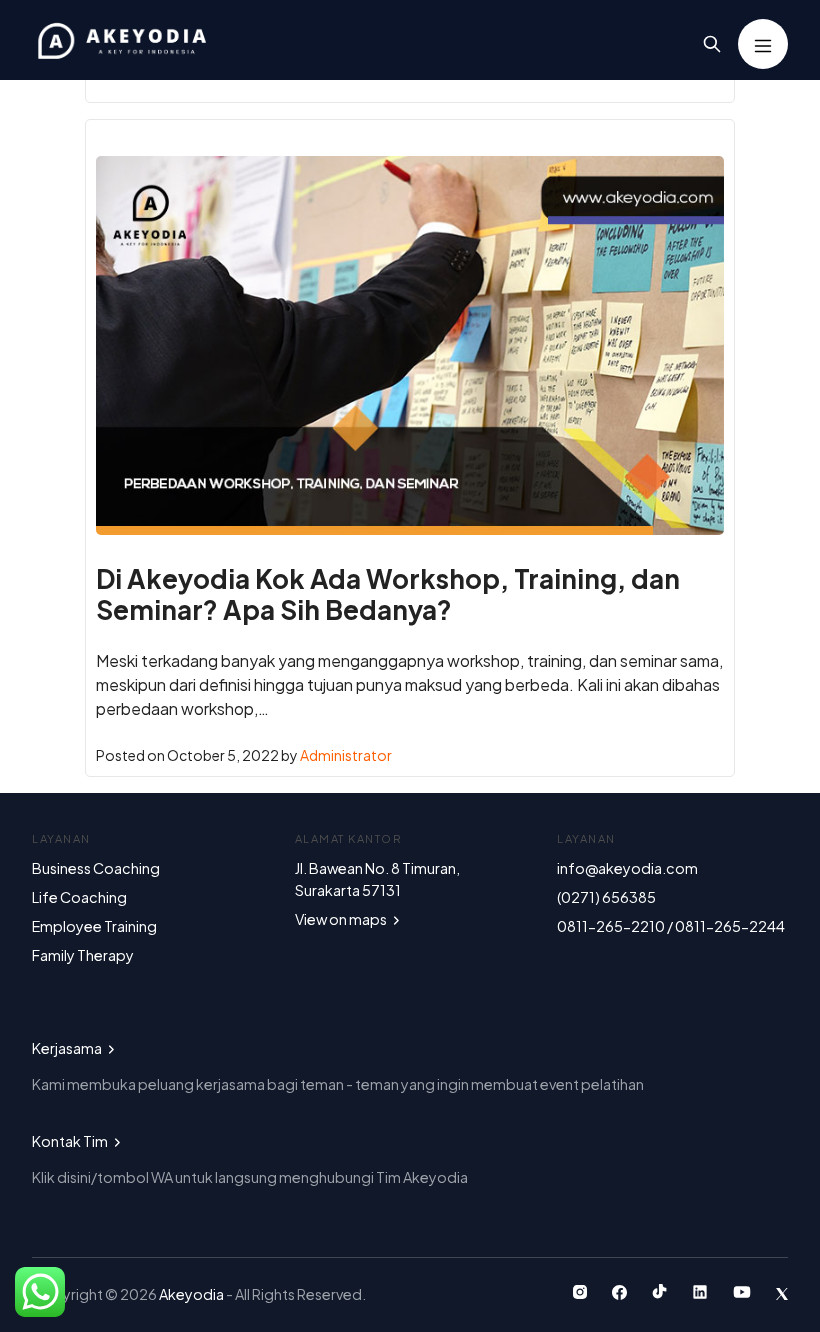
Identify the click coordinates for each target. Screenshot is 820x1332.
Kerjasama (68, 1048)
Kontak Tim (71, 1141)
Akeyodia (192, 1294)
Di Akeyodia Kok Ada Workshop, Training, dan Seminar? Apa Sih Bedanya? (388, 594)
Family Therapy (83, 955)
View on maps (342, 919)
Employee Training (94, 926)
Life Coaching (79, 897)
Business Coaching (96, 868)
